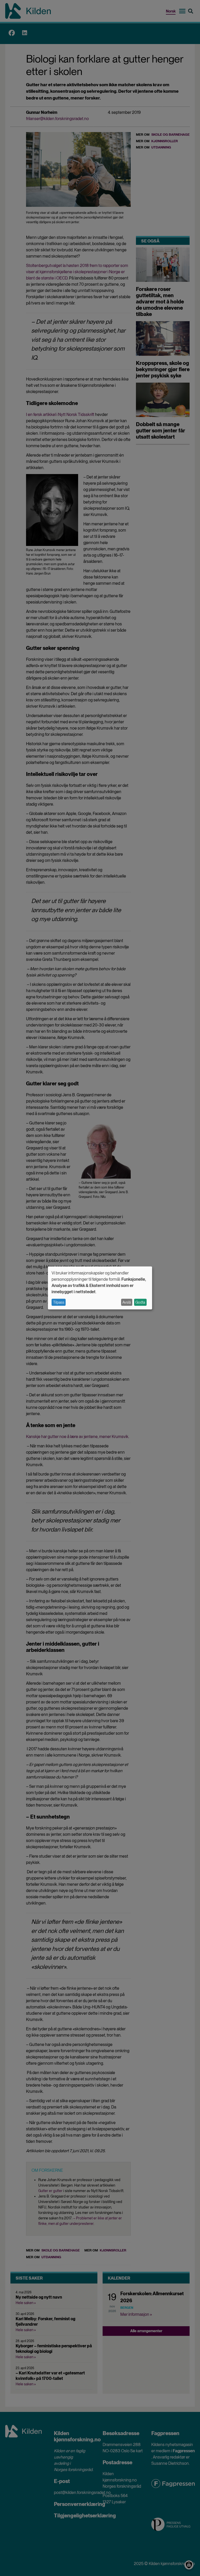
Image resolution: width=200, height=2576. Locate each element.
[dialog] (100, 1288)
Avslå (127, 1302)
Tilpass (59, 1302)
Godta (140, 1302)
